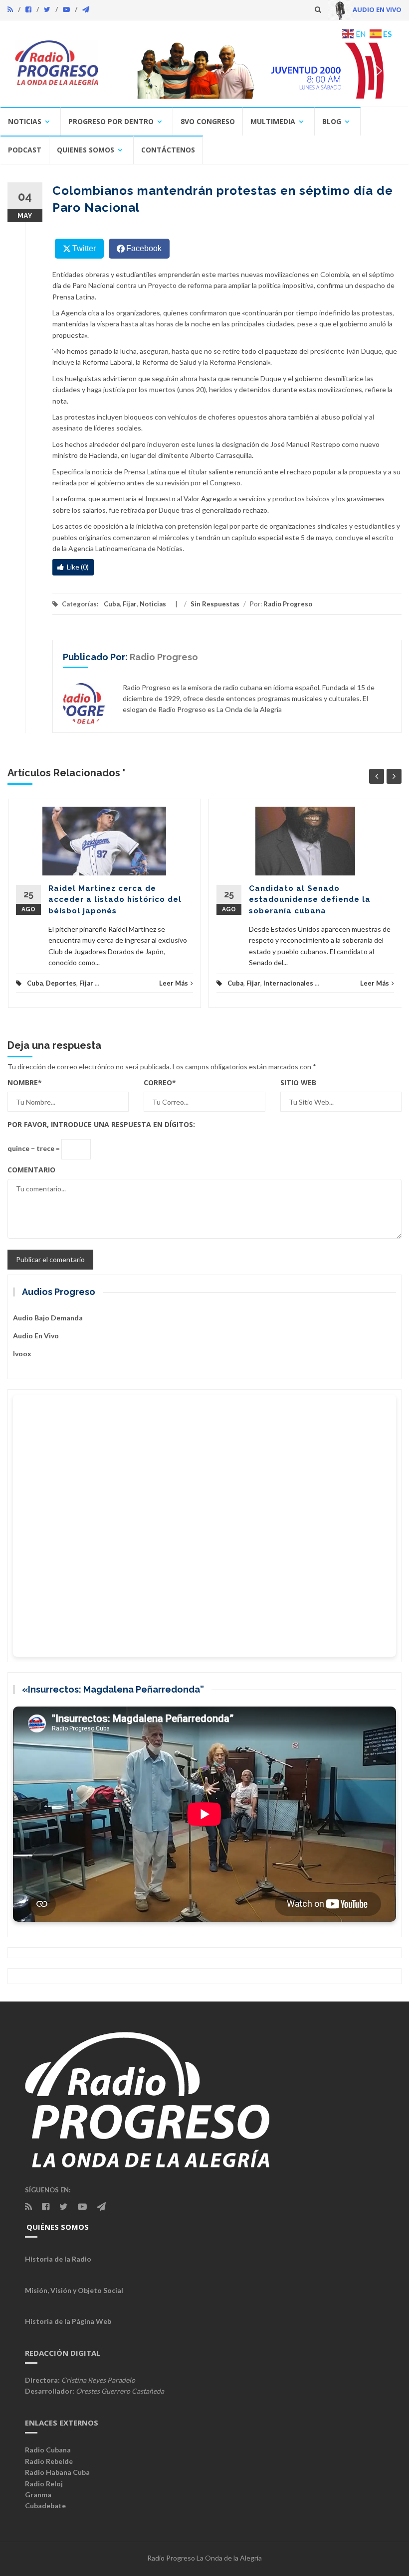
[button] (254, 71)
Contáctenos (168, 150)
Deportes (61, 983)
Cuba (112, 604)
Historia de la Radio (58, 2259)
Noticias (25, 121)
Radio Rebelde (49, 2461)
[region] (254, 71)
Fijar (130, 604)
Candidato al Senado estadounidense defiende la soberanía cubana (310, 900)
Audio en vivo (36, 1336)
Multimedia (273, 121)
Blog (332, 121)
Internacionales (288, 983)
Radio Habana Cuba (57, 2472)
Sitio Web (298, 1082)
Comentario (31, 1170)
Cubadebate (45, 2505)
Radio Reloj (44, 2484)
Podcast (25, 150)
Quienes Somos (86, 150)
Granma (38, 2495)
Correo (160, 1082)
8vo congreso (208, 121)
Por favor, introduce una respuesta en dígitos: (101, 1124)
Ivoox (22, 1354)
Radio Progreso (288, 604)
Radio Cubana (48, 2450)
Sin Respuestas (215, 604)
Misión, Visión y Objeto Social (74, 2290)
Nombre (25, 1082)
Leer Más (174, 983)
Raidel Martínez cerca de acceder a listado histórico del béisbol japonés (115, 900)
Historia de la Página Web (68, 2321)
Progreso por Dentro (111, 121)
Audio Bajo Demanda (48, 1318)
